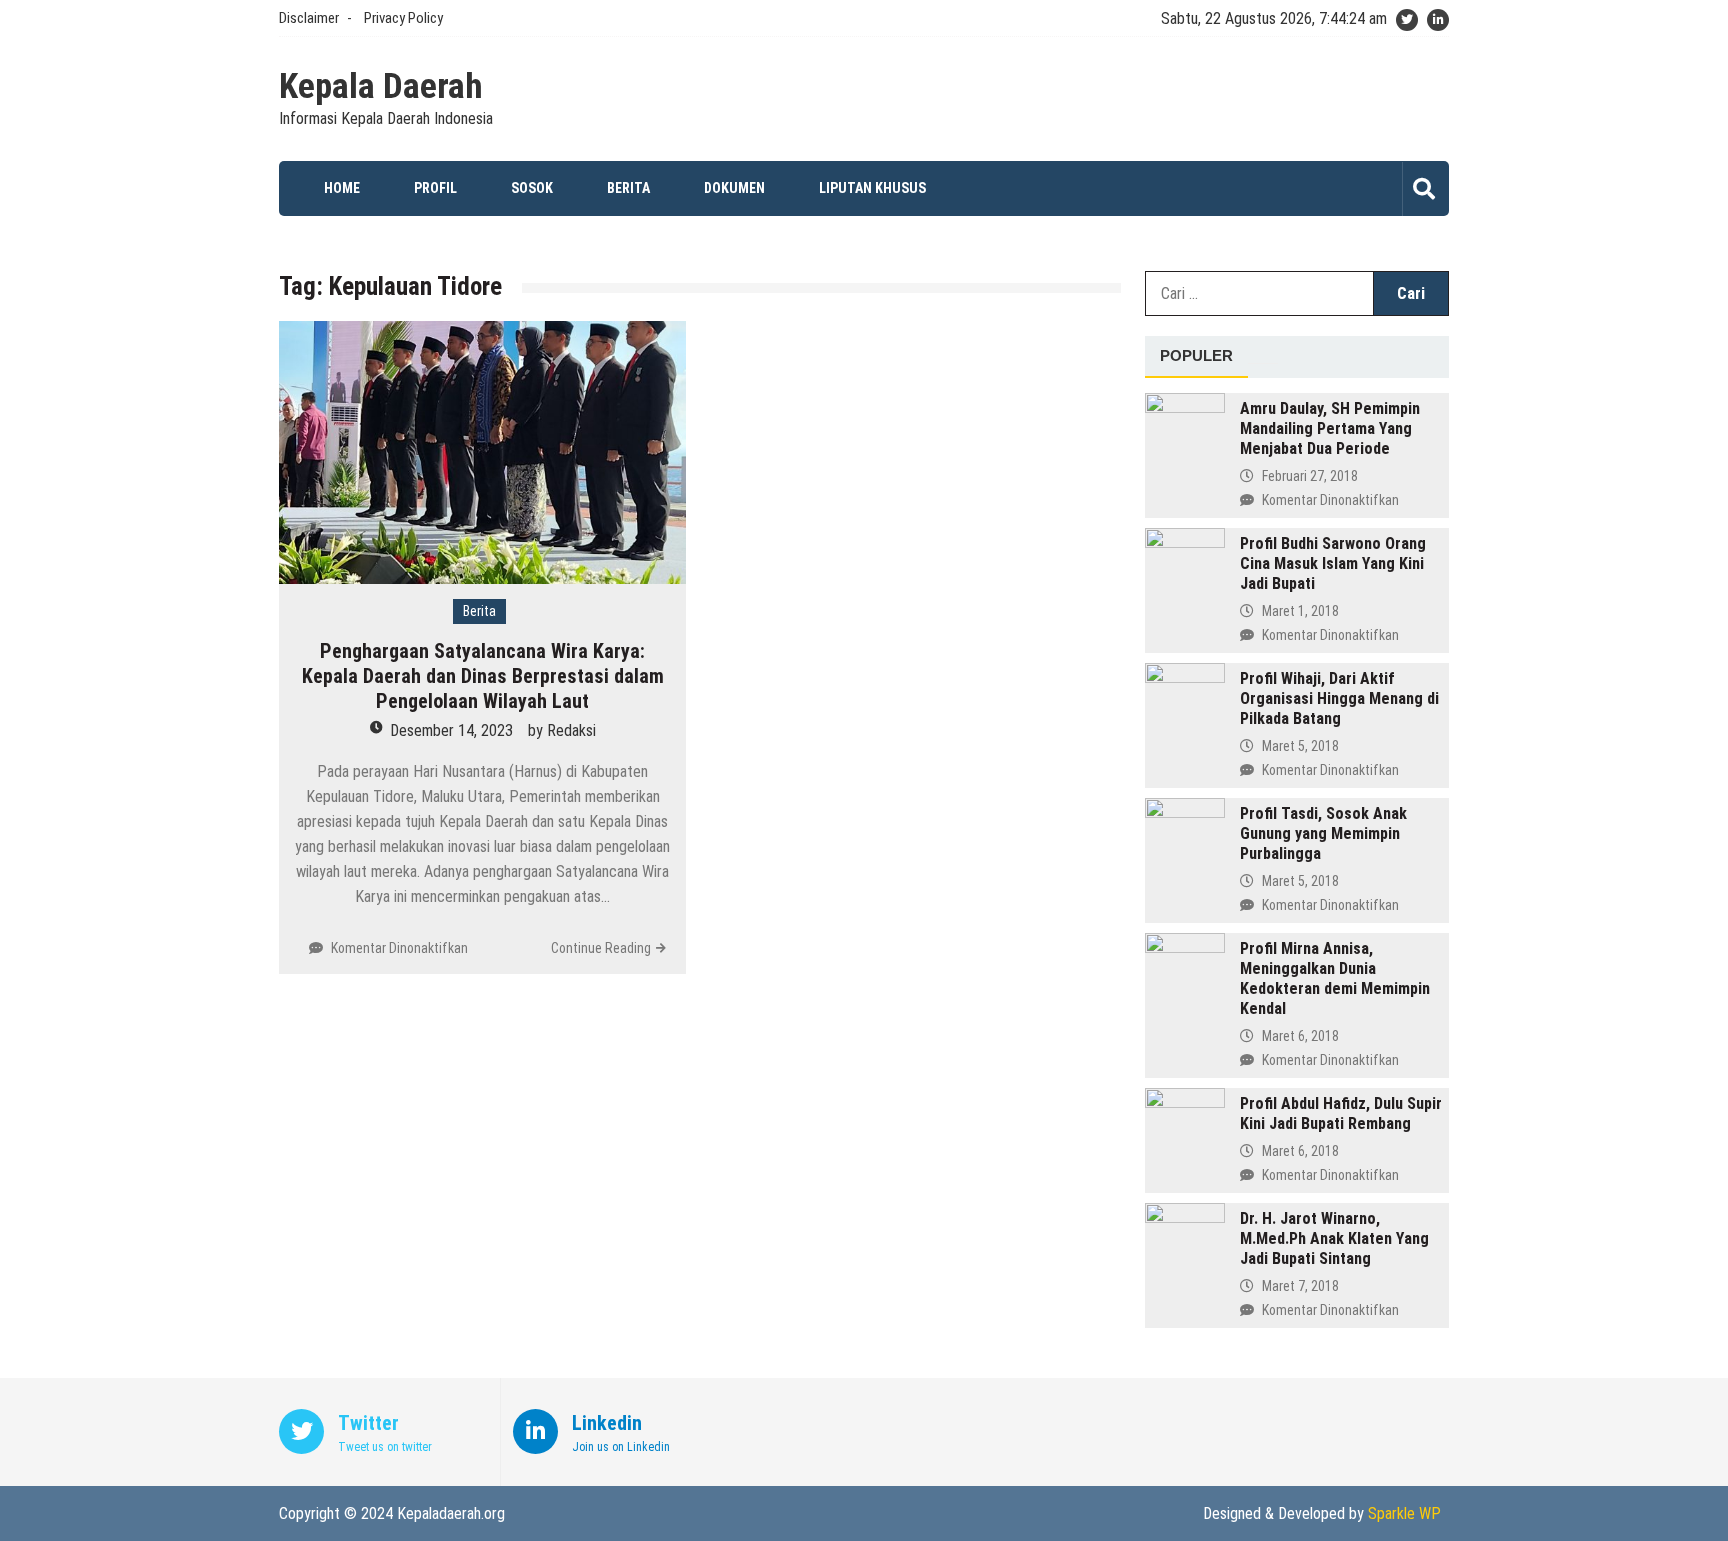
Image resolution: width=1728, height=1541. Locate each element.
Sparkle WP (1404, 1513)
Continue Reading (601, 948)
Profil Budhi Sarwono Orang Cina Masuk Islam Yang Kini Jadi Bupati (1333, 563)
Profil (435, 188)
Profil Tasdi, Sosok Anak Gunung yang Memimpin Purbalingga (1323, 833)
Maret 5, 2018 (1300, 746)
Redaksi (571, 730)
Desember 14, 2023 (451, 730)
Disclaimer (309, 18)
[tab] (1196, 357)
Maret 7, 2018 (1300, 1286)
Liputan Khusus (872, 188)
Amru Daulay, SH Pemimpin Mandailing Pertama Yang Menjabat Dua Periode (1330, 428)
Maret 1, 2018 (1300, 611)
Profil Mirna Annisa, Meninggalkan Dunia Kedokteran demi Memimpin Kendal (1335, 978)
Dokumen (734, 188)
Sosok (532, 188)
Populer (1196, 355)
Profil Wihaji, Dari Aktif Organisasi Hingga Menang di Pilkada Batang (1339, 698)
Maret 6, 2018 (1300, 1036)
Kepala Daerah (381, 87)
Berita (628, 188)
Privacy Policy (403, 18)
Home (342, 188)
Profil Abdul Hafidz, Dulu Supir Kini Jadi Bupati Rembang (1341, 1113)
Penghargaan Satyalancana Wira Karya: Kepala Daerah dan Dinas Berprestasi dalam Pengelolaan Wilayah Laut (483, 676)
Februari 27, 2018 (1310, 476)
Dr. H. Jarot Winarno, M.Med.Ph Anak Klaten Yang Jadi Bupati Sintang (1334, 1238)
